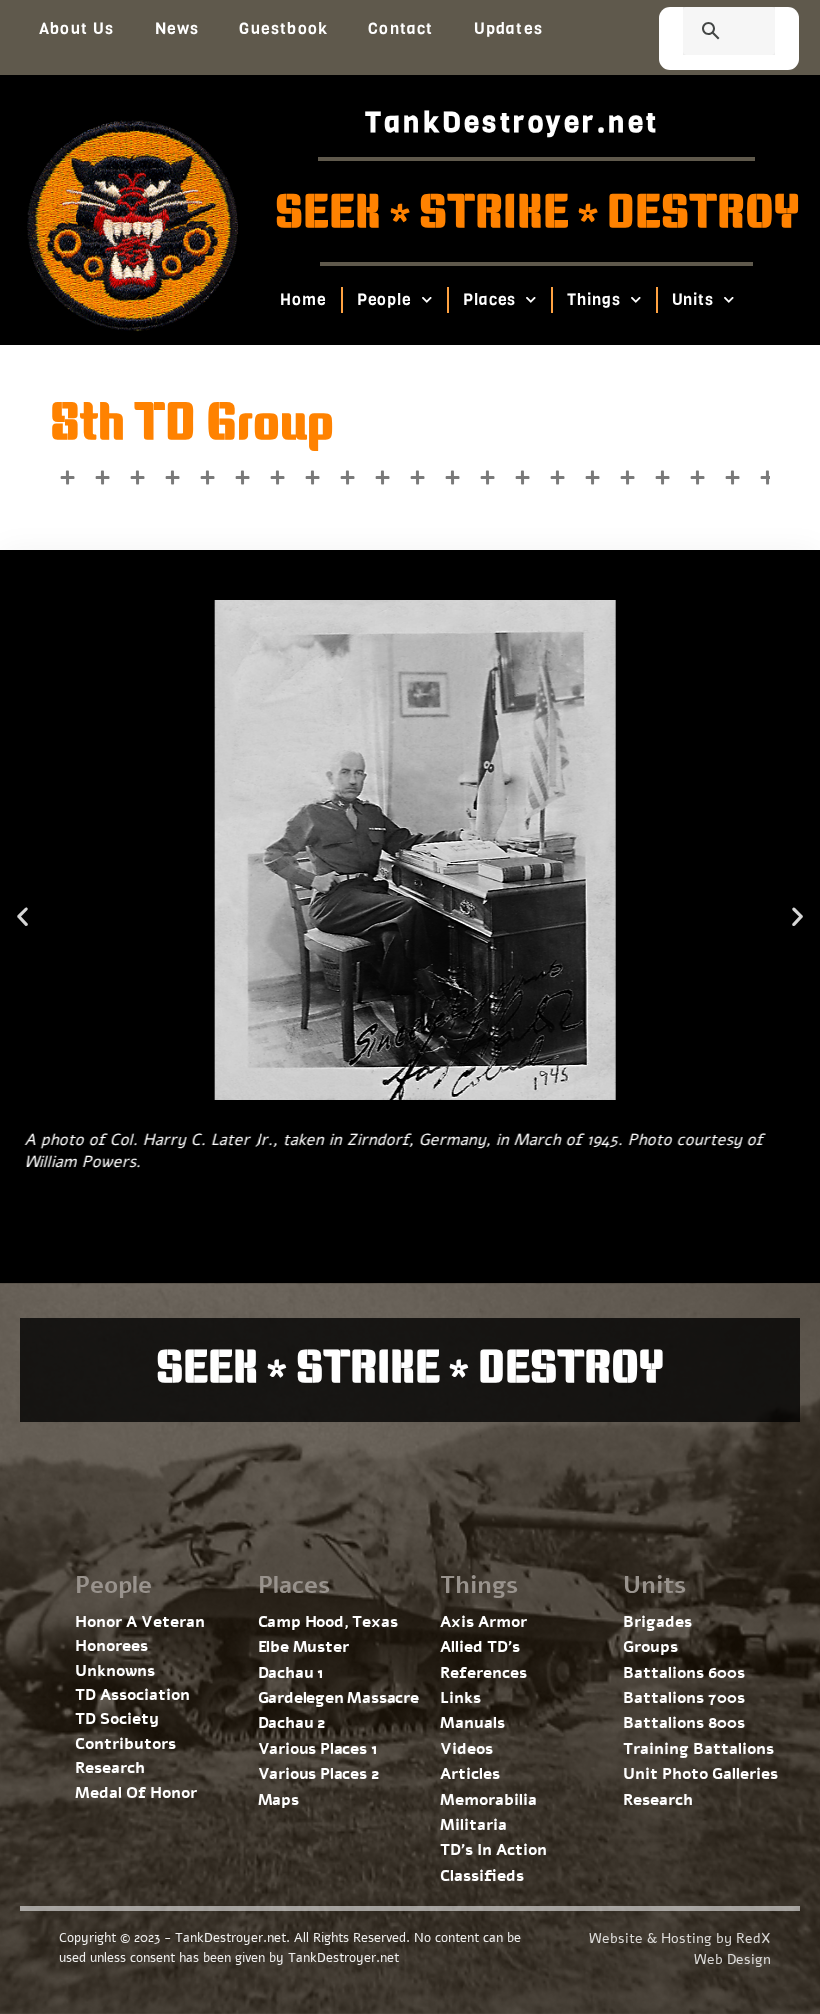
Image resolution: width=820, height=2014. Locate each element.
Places (489, 299)
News (177, 28)
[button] (22, 916)
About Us (77, 28)
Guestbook (283, 28)
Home (303, 299)
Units (693, 299)
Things (593, 299)
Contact (400, 28)
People (384, 299)
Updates (508, 28)
